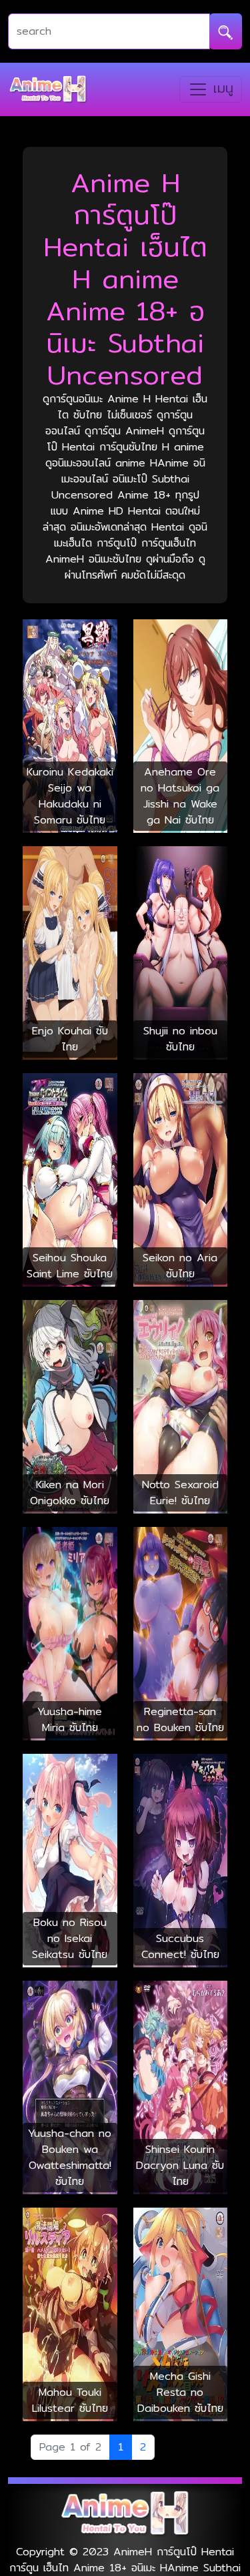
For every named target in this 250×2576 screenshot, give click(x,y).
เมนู (221, 88)
